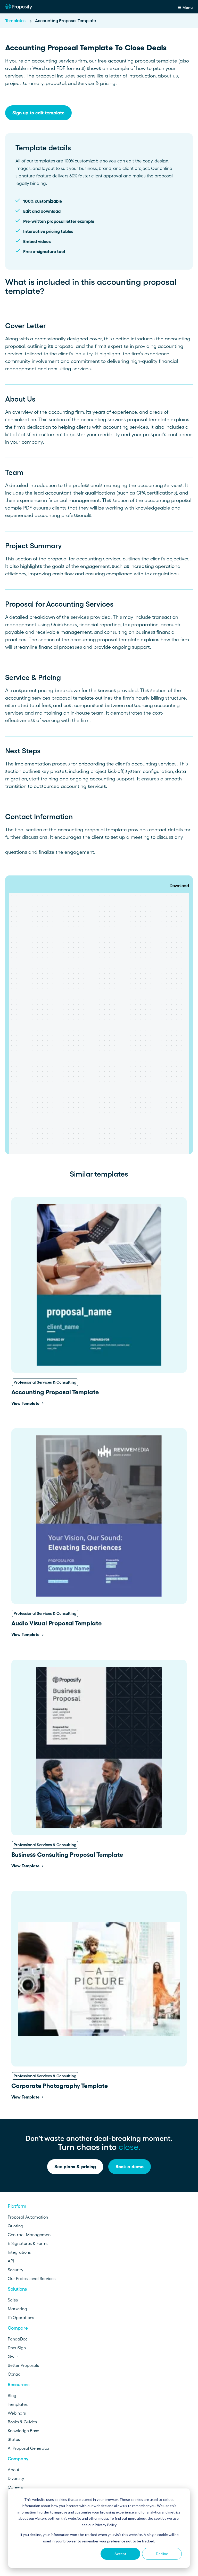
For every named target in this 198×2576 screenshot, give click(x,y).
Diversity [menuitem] (16, 2478)
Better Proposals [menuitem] (23, 2365)
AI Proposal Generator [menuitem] (29, 2448)
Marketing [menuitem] (17, 2309)
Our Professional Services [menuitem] (32, 2279)
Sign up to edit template (38, 113)
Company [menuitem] (18, 2459)
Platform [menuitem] (17, 2206)
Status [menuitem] (14, 2439)
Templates (16, 21)
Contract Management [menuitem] (30, 2235)
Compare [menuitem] (18, 2328)
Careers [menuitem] (15, 2487)
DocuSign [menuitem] (17, 2348)
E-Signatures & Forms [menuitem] (28, 2243)
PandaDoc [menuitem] (18, 2339)
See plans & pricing (75, 2167)
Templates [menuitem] (18, 2404)
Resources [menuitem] (19, 2385)
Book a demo (130, 2167)
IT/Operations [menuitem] (21, 2317)
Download (179, 886)
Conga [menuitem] (14, 2374)
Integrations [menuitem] (19, 2252)
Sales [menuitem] (13, 2300)
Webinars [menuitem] (17, 2413)
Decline (162, 2554)
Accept (120, 2554)
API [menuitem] (11, 2261)
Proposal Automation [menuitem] (28, 2217)
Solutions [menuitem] (17, 2289)
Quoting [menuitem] (15, 2226)
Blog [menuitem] (12, 2395)
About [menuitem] (14, 2470)
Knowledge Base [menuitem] (23, 2431)
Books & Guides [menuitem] (22, 2422)
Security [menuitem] (15, 2270)
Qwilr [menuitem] (13, 2356)
